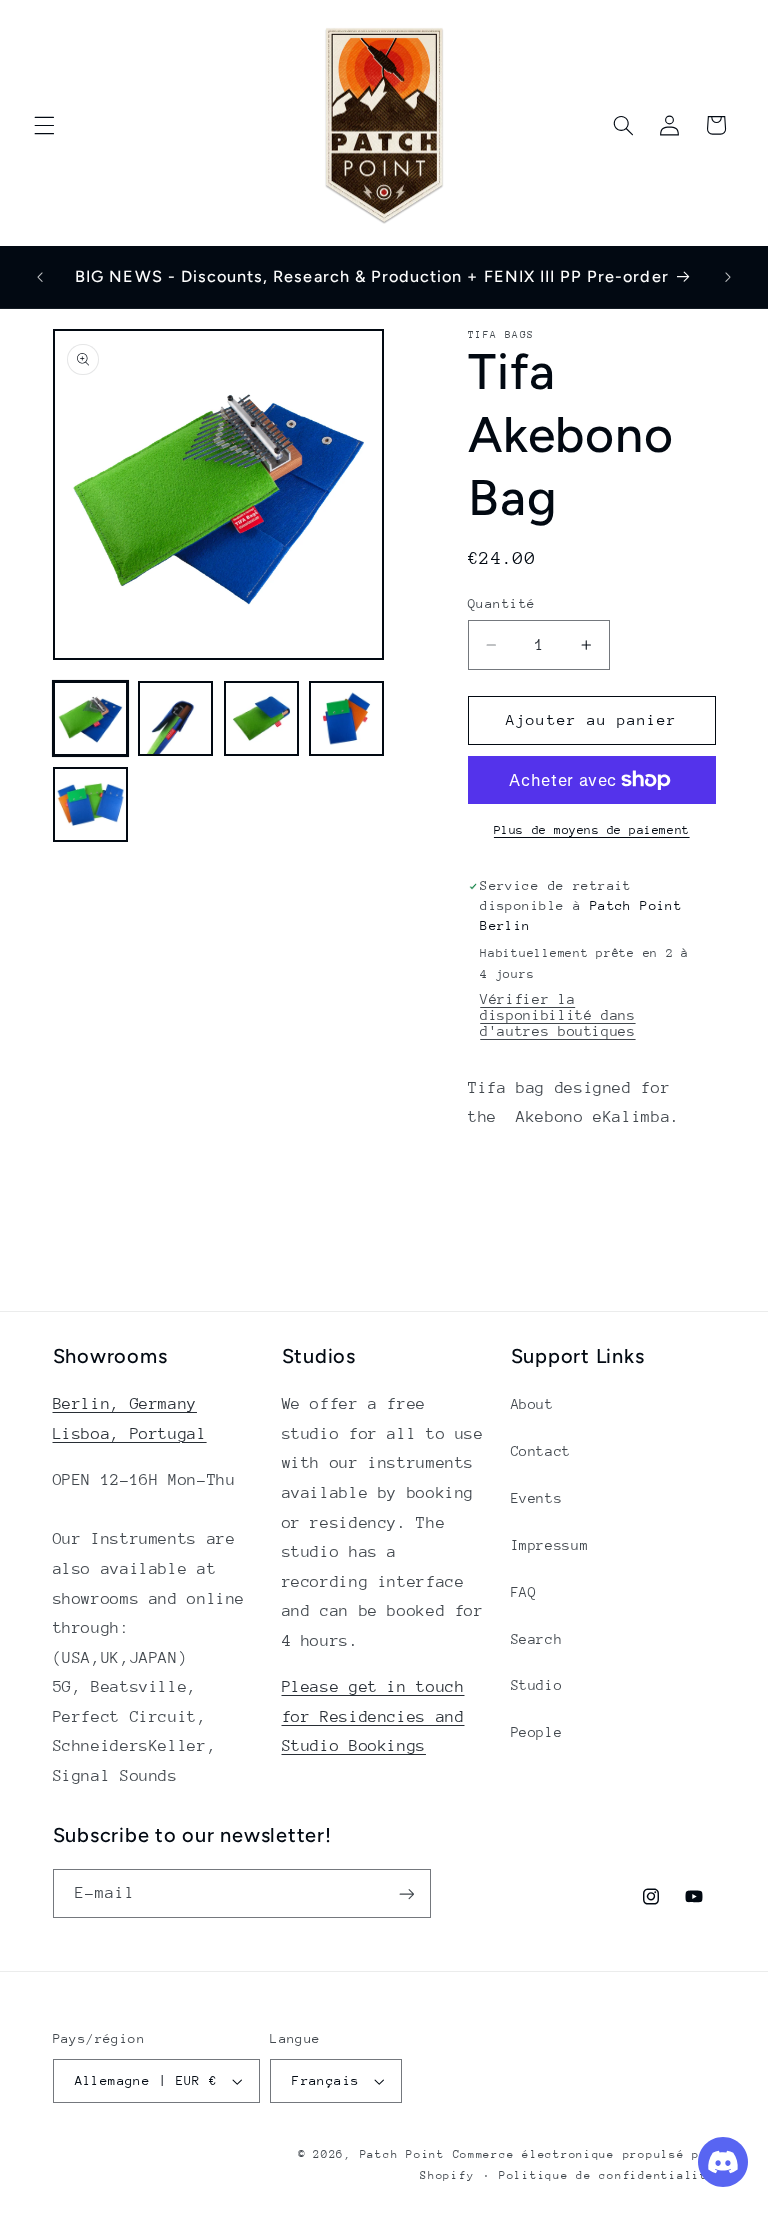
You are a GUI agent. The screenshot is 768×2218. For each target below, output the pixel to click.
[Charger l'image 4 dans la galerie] (346, 718)
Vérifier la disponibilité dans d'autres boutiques (557, 1015)
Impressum (550, 1545)
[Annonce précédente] (40, 277)
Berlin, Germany (125, 1404)
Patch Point (402, 2154)
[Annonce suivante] (728, 277)
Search (537, 1639)
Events (537, 1498)
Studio (537, 1685)
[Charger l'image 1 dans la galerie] (90, 718)
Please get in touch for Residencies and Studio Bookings (373, 1716)
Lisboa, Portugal (130, 1434)
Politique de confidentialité (607, 2175)
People (537, 1732)
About (532, 1404)
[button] (44, 125)
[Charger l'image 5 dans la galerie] (90, 804)
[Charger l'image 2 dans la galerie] (175, 718)
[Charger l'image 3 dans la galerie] (261, 718)
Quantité (501, 603)
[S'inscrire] (406, 1893)
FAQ (524, 1592)
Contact (541, 1451)
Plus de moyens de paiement (592, 830)
